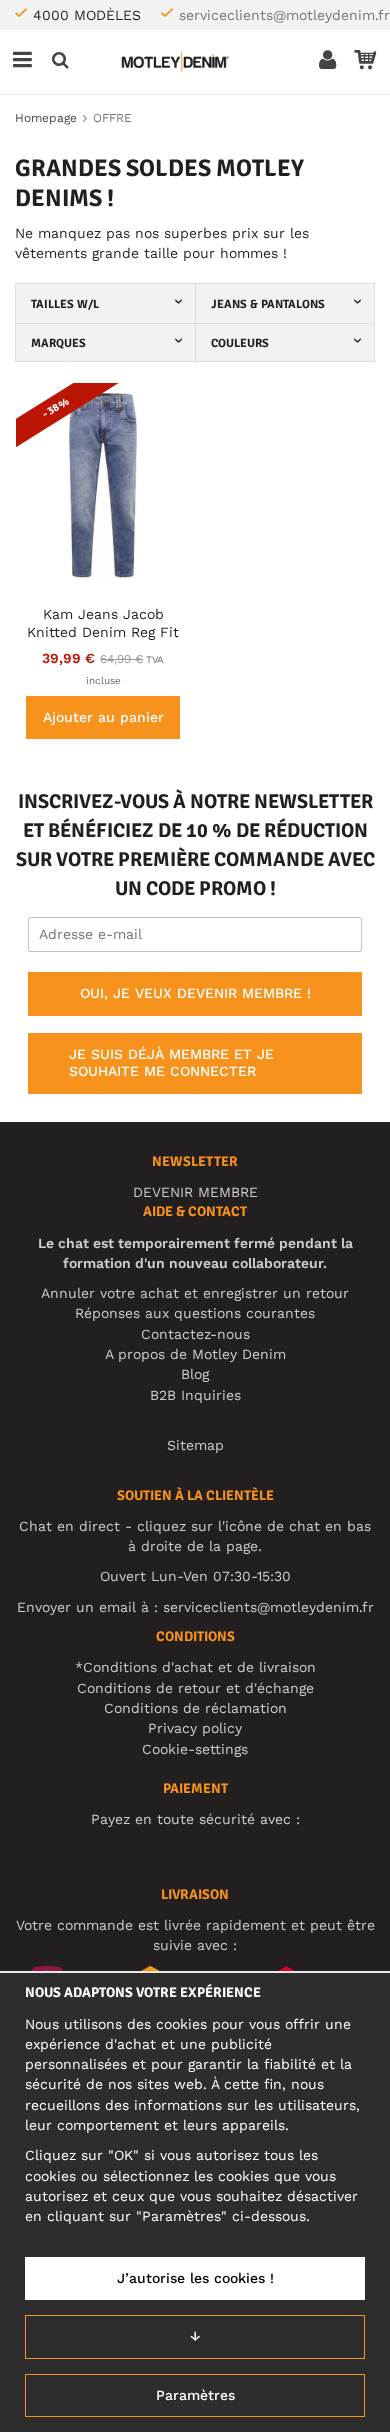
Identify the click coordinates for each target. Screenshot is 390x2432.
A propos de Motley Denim (195, 1354)
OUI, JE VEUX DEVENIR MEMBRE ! (195, 993)
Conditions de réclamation (195, 1708)
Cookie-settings (195, 1749)
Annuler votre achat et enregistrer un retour (195, 1293)
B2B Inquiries (195, 1395)
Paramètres (195, 2395)
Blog (195, 1374)
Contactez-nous (195, 1334)
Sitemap (195, 1445)
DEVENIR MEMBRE (195, 1192)
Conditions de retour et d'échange (195, 1688)
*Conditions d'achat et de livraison (195, 1667)
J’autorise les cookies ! (195, 2278)
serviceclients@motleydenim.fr (284, 15)
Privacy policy (195, 1728)
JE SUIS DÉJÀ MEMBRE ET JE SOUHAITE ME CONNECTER (171, 1063)
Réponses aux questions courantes (195, 1313)
